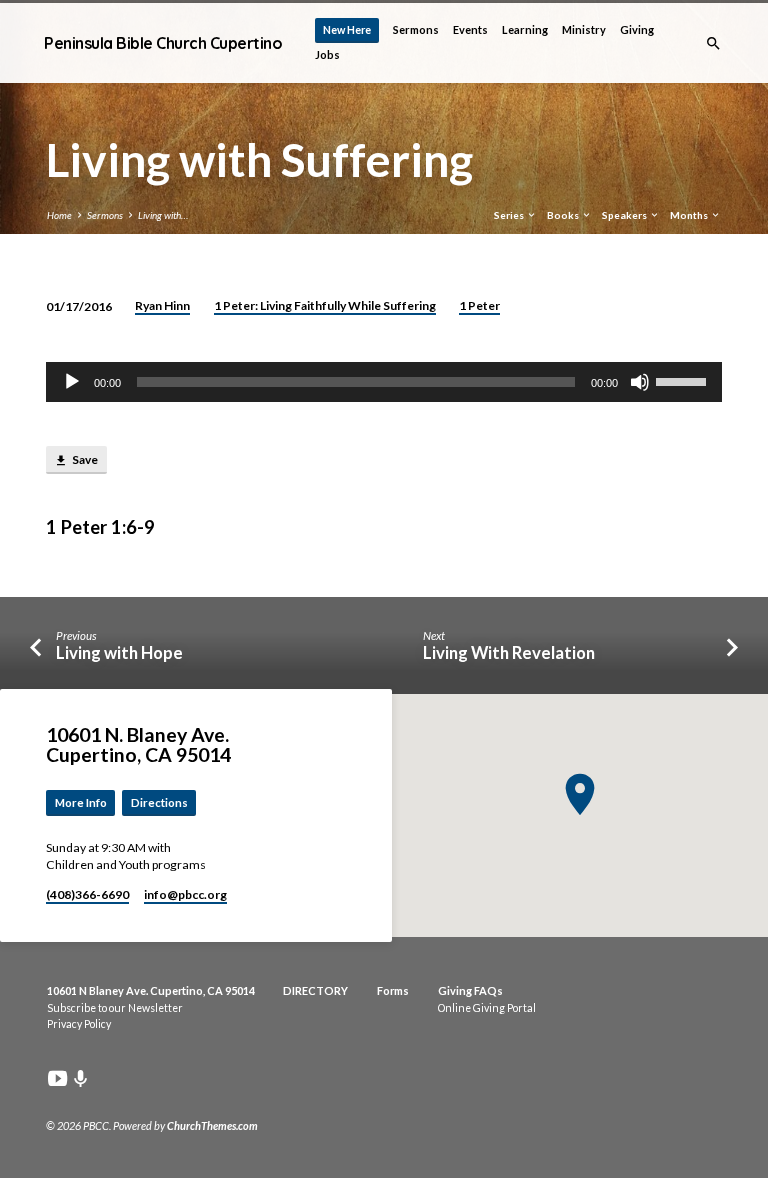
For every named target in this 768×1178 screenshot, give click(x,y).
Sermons (416, 29)
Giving (637, 29)
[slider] (684, 380)
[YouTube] (57, 1078)
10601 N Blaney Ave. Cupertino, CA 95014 (151, 990)
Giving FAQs (470, 990)
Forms (393, 990)
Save (84, 459)
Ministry (584, 29)
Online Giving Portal (487, 1008)
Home (59, 215)
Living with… (163, 215)
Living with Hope (119, 653)
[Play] (72, 382)
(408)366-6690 (87, 894)
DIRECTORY (315, 990)
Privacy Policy (79, 1024)
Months (690, 215)
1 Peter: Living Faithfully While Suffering (325, 305)
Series (510, 215)
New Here (347, 29)
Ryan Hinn (162, 305)
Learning (525, 29)
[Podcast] (81, 1078)
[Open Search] (713, 43)
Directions (159, 802)
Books (564, 215)
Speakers (625, 215)
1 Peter (479, 305)
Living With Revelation (509, 653)
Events (470, 29)
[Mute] (640, 382)
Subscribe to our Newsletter (115, 1008)
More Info (81, 802)
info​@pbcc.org (185, 894)
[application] (384, 382)
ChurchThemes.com (212, 1125)
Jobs (327, 54)
